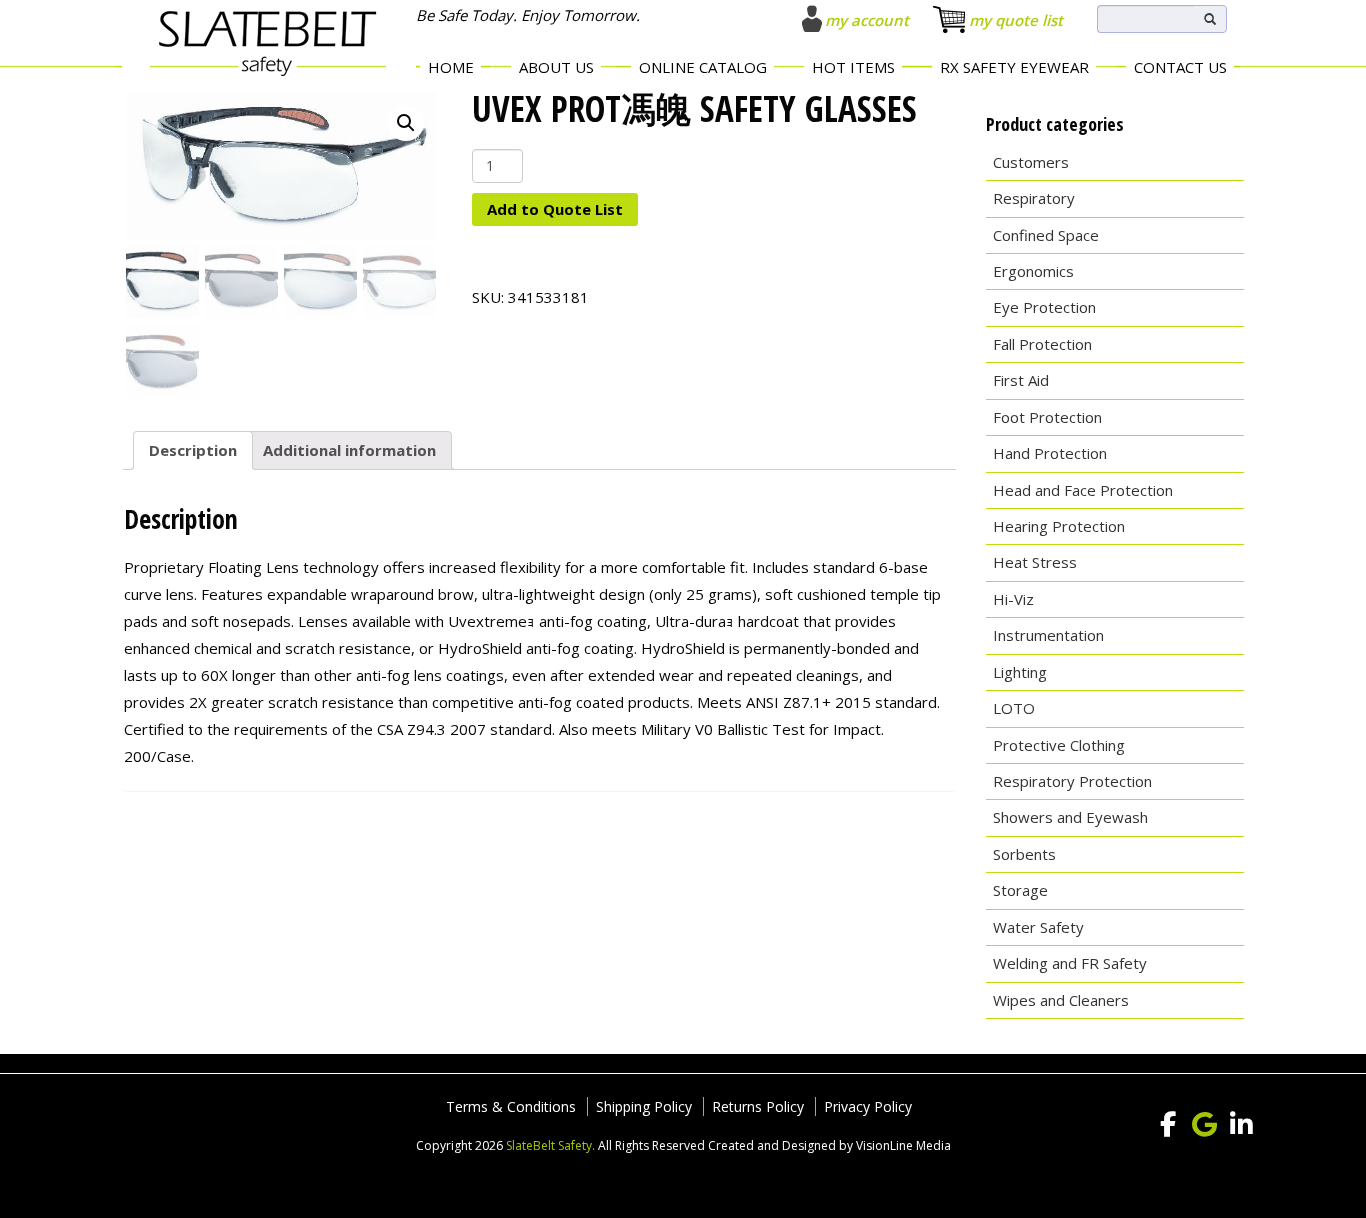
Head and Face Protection (1083, 490)
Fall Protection (1042, 344)
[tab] (193, 451)
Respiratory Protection (1072, 781)
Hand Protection (1050, 453)
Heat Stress (1035, 562)
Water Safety (1038, 927)
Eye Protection (1044, 307)
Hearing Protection (1059, 526)
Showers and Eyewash (1070, 817)
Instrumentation (1048, 635)
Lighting (1020, 672)
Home (451, 67)
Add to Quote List (555, 209)
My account (867, 20)
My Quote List (1016, 20)
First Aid (1021, 380)
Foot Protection (1047, 417)
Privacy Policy (868, 1106)
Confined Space (1046, 235)
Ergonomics (1033, 271)
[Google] (1205, 1125)
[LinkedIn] (1242, 1125)
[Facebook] (1168, 1125)
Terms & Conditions (511, 1106)
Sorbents (1024, 854)
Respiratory (1034, 198)
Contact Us (1180, 67)
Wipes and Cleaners (1061, 1000)
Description (193, 450)
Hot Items (853, 67)
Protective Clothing (1059, 745)
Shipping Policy (644, 1106)
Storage (1020, 890)
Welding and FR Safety (1070, 963)
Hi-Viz (1013, 599)
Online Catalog (703, 67)
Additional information (349, 450)
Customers (1031, 162)
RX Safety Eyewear (1014, 67)
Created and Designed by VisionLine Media (829, 1145)
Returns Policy (758, 1106)
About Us (556, 67)
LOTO (1014, 708)
